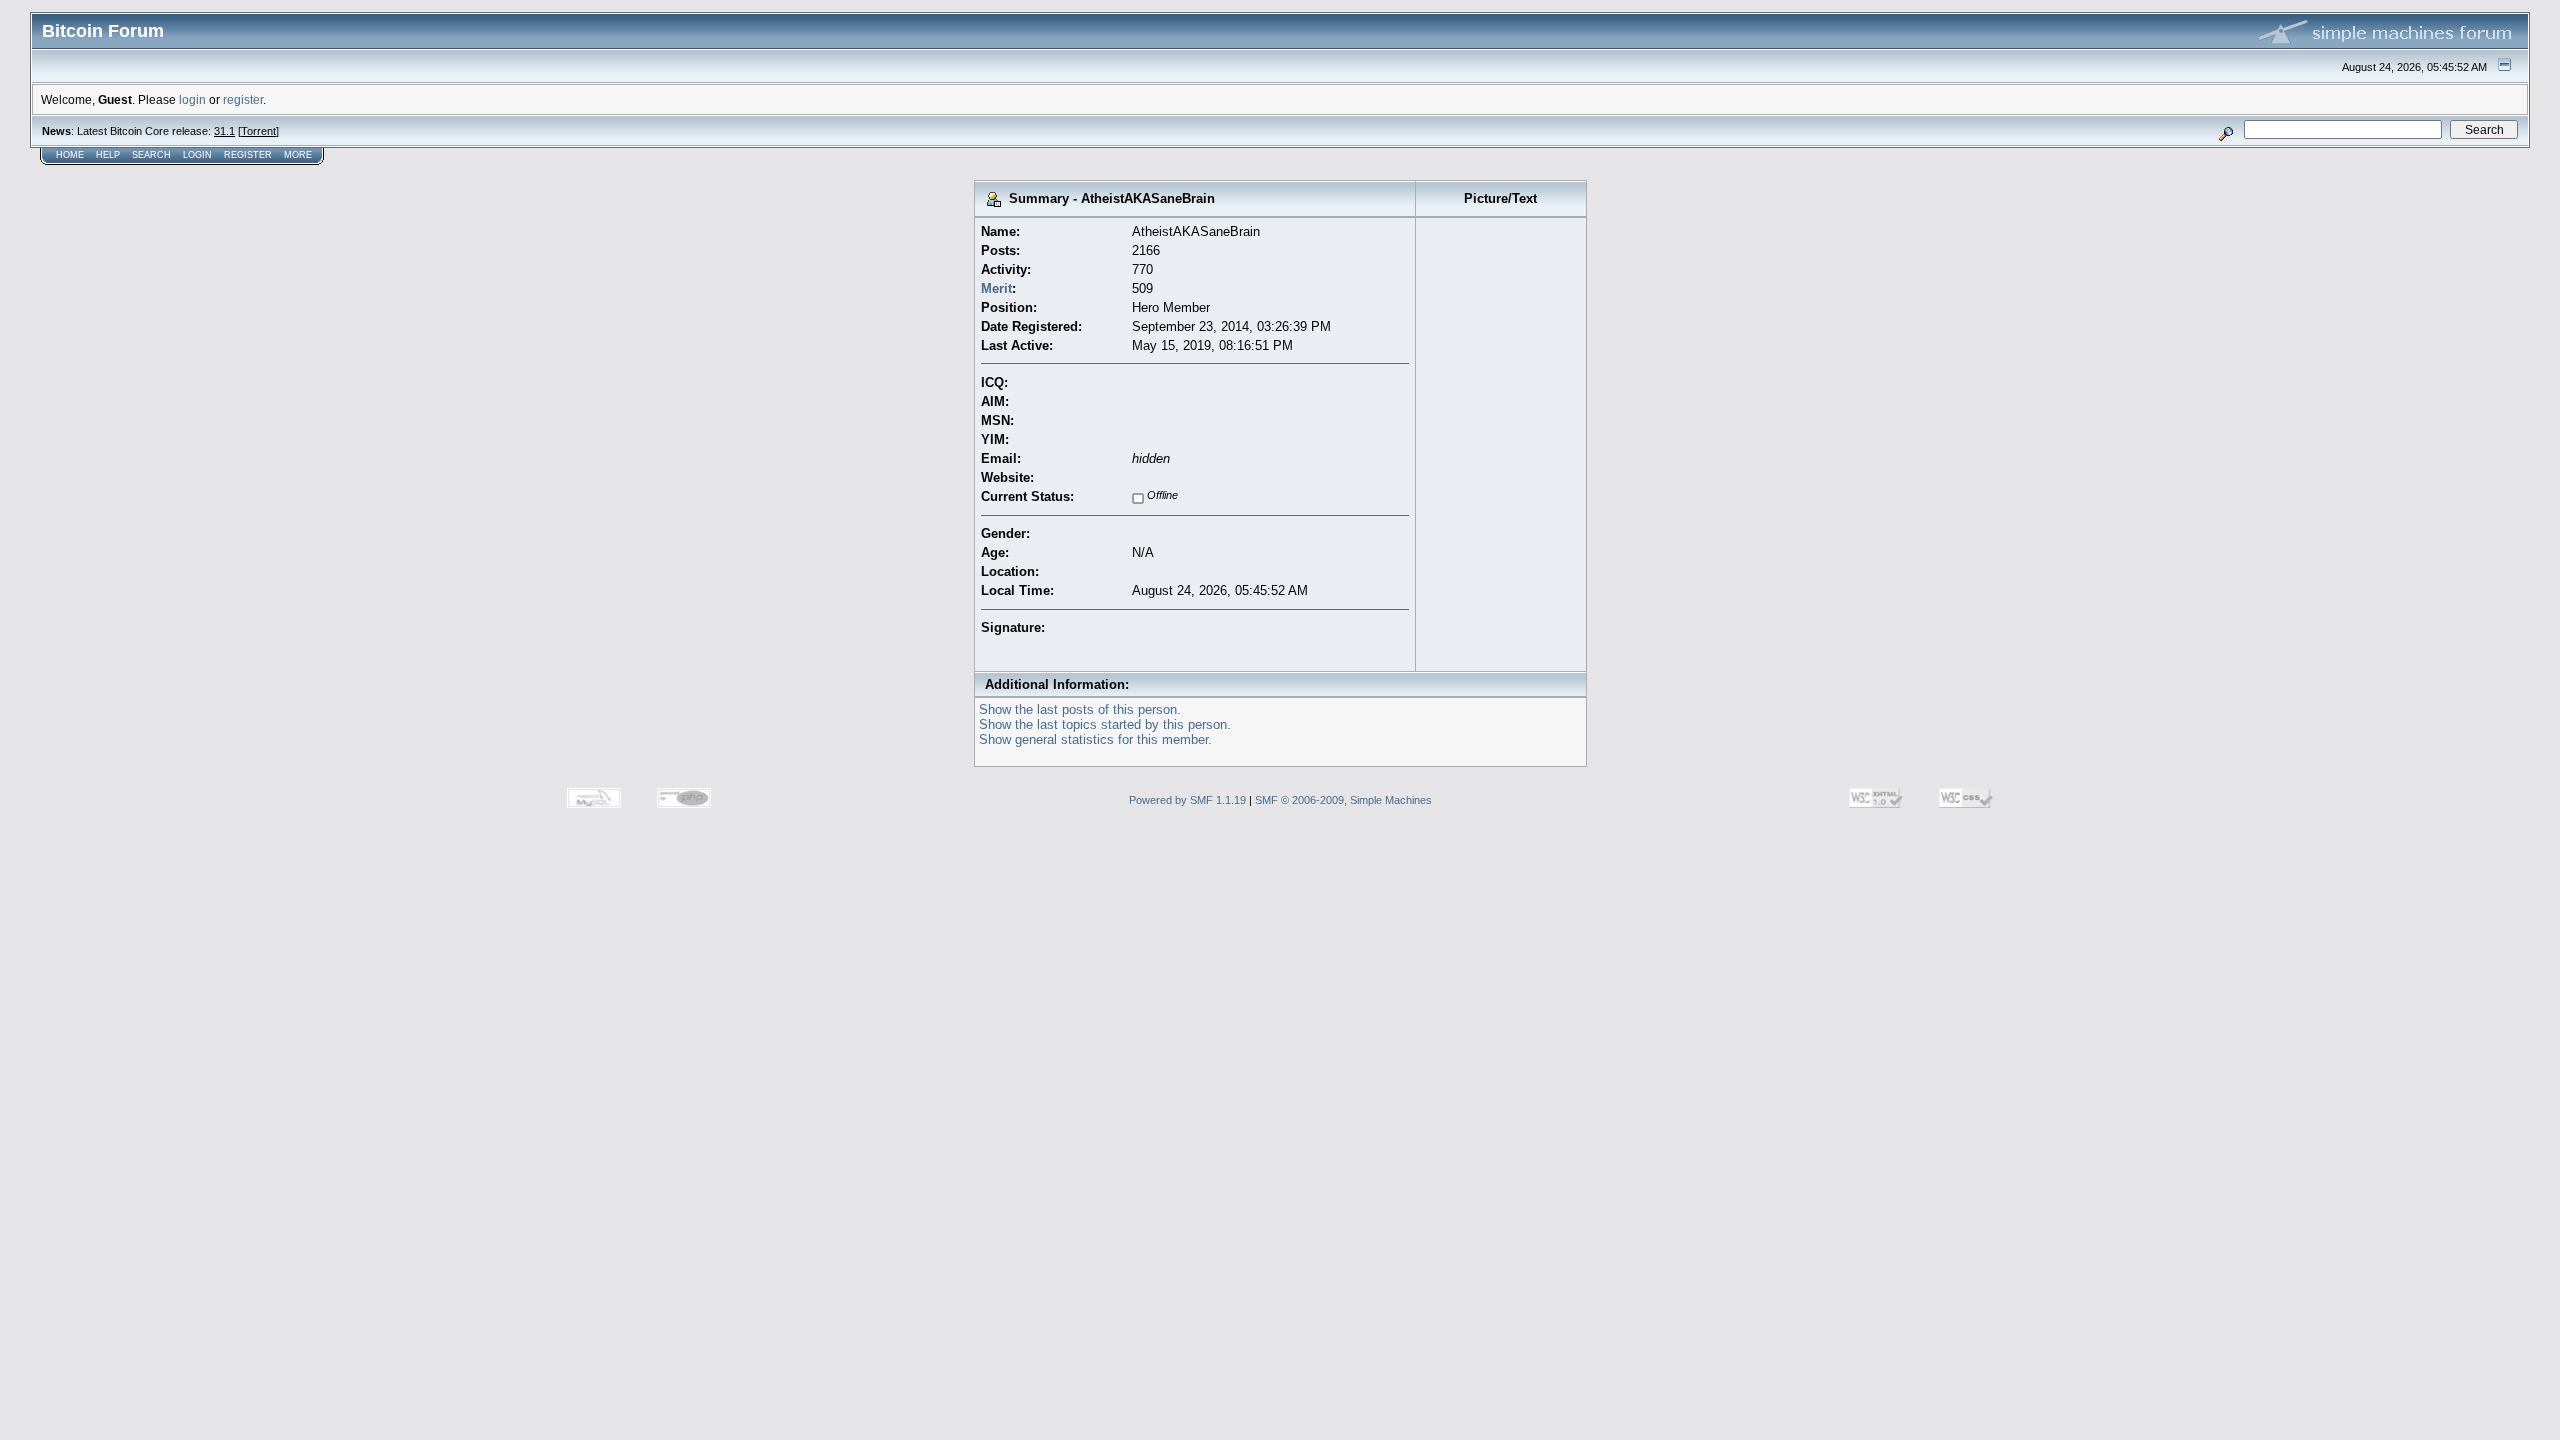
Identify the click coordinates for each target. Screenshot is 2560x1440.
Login (197, 155)
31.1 (224, 131)
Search (151, 155)
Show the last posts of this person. (1080, 709)
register (243, 99)
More (298, 155)
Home (70, 155)
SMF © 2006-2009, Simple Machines (1343, 800)
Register (248, 155)
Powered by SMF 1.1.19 (1187, 800)
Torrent (258, 131)
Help (108, 155)
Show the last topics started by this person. (1105, 724)
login (192, 99)
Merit (996, 288)
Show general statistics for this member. (1095, 739)
